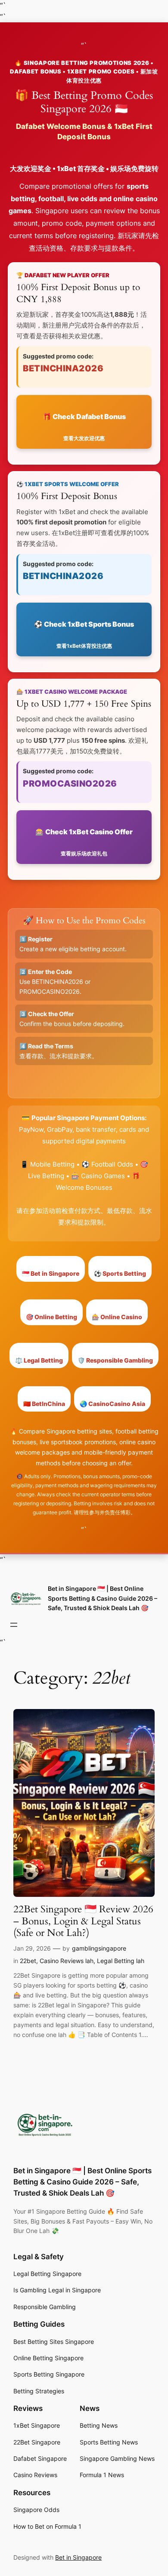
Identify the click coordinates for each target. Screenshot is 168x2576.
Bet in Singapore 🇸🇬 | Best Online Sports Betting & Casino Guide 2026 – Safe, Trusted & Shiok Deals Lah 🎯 (103, 1598)
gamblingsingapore (99, 1948)
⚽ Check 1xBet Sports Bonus (84, 635)
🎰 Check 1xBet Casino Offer (84, 842)
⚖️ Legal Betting (39, 1360)
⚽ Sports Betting (120, 1273)
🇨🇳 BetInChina (44, 1404)
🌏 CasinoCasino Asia (112, 1404)
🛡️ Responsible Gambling (115, 1360)
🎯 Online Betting (51, 1317)
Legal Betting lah (121, 1961)
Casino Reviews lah (67, 1961)
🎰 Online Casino (117, 1317)
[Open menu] (14, 1625)
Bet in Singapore (78, 2557)
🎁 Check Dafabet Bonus (84, 427)
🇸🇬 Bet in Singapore (51, 1273)
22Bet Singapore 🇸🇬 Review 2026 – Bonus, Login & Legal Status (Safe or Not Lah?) (83, 1921)
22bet (28, 1961)
